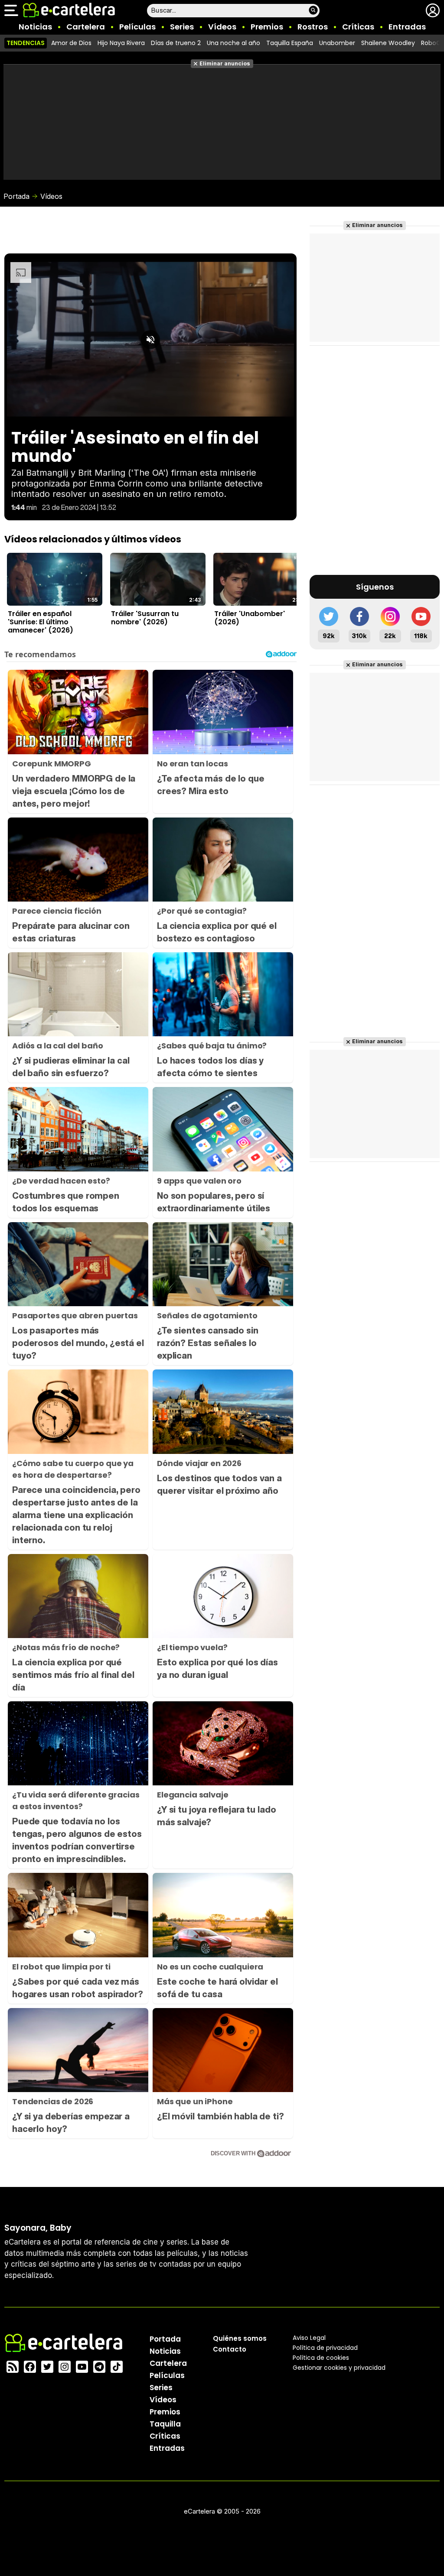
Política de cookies (321, 2358)
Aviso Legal (309, 2338)
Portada (16, 196)
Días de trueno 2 (176, 43)
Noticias (35, 27)
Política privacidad (325, 2348)
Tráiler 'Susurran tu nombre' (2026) (145, 618)
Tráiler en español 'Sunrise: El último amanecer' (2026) (41, 622)
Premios (267, 27)
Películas (137, 27)
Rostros (313, 27)
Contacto (230, 2349)
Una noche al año (233, 43)
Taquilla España (290, 43)
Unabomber (337, 43)
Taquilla (165, 2424)
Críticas (358, 27)
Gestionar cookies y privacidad (339, 2368)
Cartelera (86, 27)
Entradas (407, 27)
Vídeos (222, 27)
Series (182, 27)
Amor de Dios (71, 43)
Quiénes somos (240, 2338)
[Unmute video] (150, 340)
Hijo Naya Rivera (121, 43)
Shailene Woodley (388, 43)
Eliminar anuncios (225, 63)
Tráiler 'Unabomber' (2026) (250, 618)
